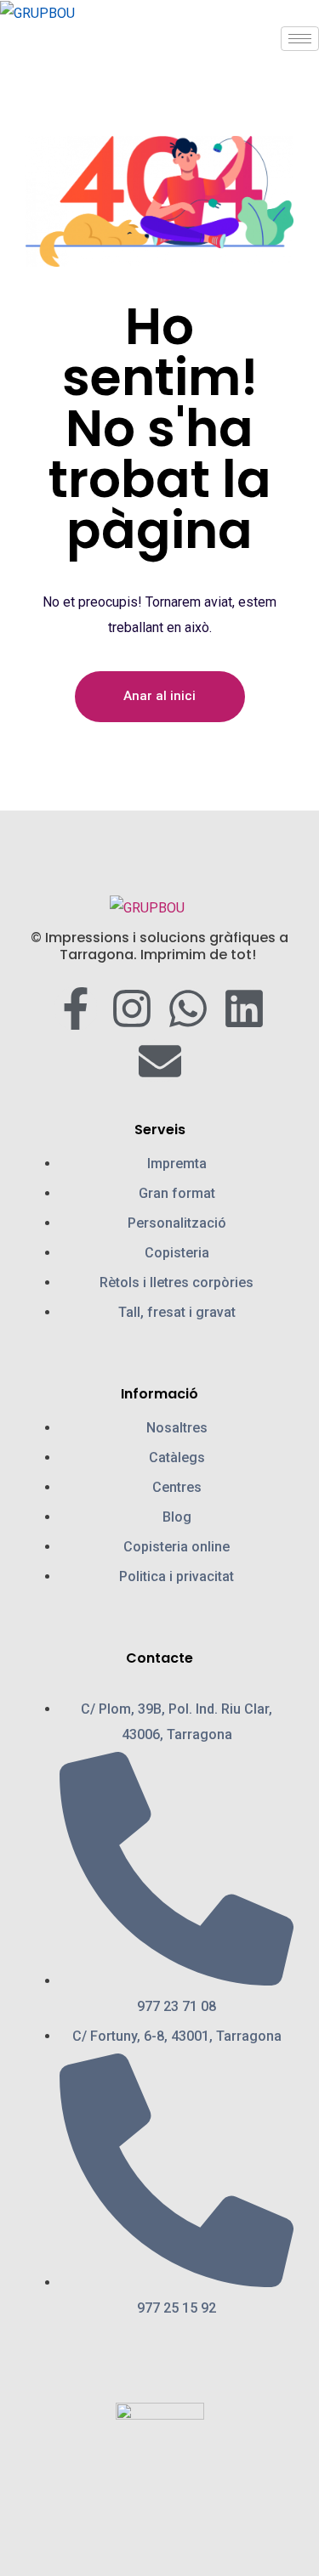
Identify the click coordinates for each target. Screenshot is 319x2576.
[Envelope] (160, 1061)
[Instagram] (132, 1008)
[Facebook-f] (76, 1008)
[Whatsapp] (188, 1008)
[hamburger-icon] (300, 39)
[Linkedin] (244, 1008)
